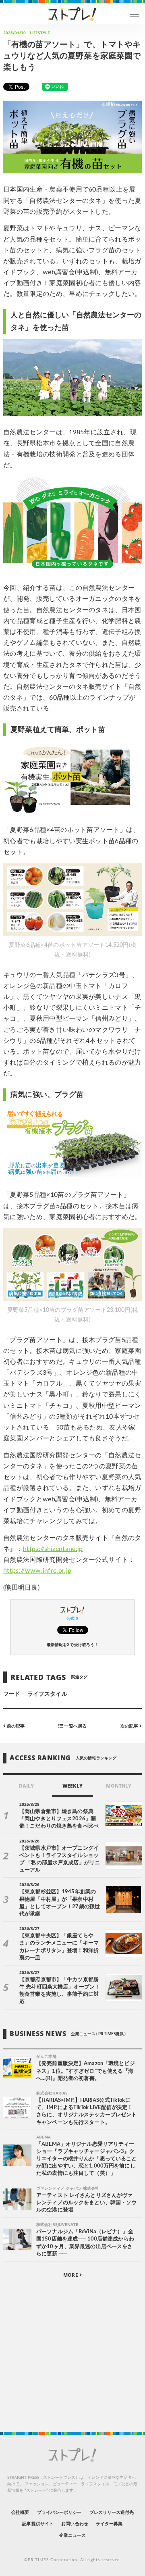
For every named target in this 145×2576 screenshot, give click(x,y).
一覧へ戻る (75, 1726)
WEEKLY (72, 1786)
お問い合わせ (75, 2524)
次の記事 (130, 1726)
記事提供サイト (38, 2524)
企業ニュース (72, 2535)
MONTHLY (119, 1786)
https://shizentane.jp (53, 1549)
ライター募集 (109, 2524)
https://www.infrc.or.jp (37, 1571)
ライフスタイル (47, 1694)
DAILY (26, 1786)
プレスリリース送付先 (112, 2512)
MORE (71, 2275)
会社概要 (20, 2512)
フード (12, 1694)
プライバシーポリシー (59, 2512)
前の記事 (15, 1726)
